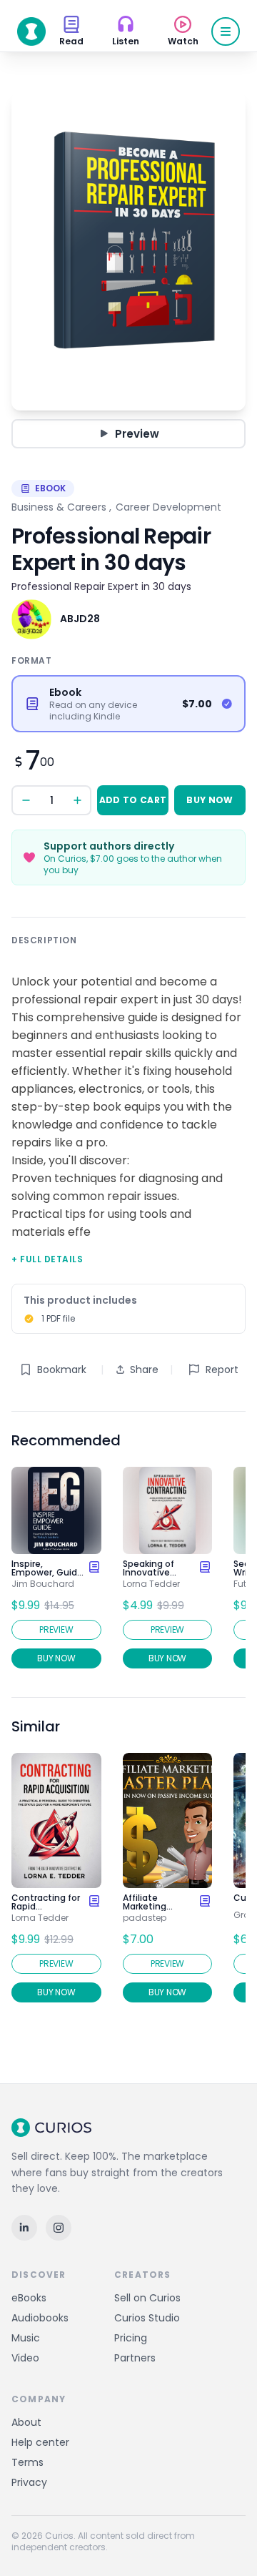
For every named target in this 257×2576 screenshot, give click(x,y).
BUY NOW (210, 800)
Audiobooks (40, 2318)
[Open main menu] (226, 31)
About (26, 2422)
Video (25, 2358)
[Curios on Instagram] (59, 2228)
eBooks (29, 2298)
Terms (27, 2462)
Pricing (131, 2338)
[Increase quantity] (77, 800)
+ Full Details (47, 1259)
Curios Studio (147, 2318)
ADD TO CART (133, 800)
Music (26, 2338)
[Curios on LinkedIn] (24, 2228)
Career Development (168, 507)
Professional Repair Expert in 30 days (101, 586)
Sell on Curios (147, 2298)
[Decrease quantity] (26, 800)
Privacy (29, 2482)
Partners (135, 2358)
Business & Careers (59, 507)
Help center (40, 2442)
